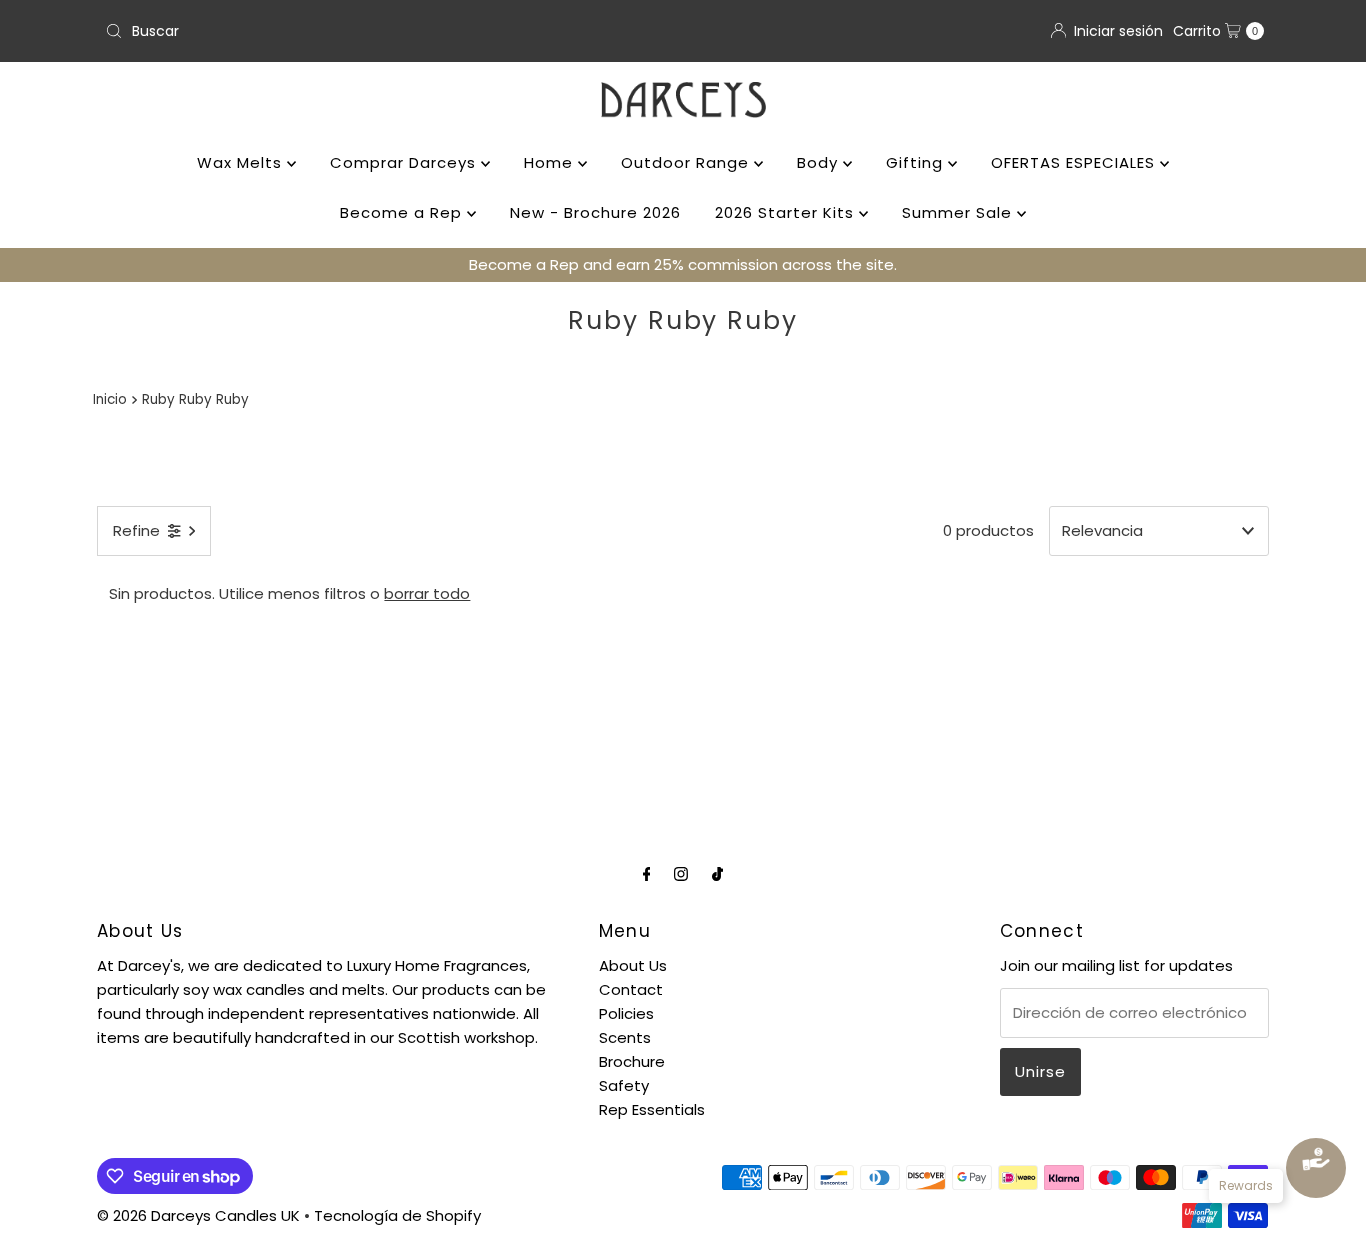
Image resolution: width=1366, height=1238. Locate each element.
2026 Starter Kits (787, 212)
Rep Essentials (652, 1109)
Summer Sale (959, 212)
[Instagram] (681, 874)
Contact (631, 989)
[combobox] (386, 31)
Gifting (917, 162)
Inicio (110, 399)
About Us (633, 965)
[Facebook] (647, 874)
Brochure (632, 1061)
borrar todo (427, 593)
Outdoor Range (687, 162)
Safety (624, 1085)
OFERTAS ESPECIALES (1075, 162)
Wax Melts (242, 162)
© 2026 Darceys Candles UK (198, 1215)
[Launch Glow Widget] (1316, 1168)
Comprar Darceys (405, 162)
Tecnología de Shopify (397, 1215)
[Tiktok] (717, 874)
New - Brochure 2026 (595, 212)
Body (820, 162)
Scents (625, 1037)
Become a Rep (403, 212)
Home (551, 162)
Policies (626, 1013)
